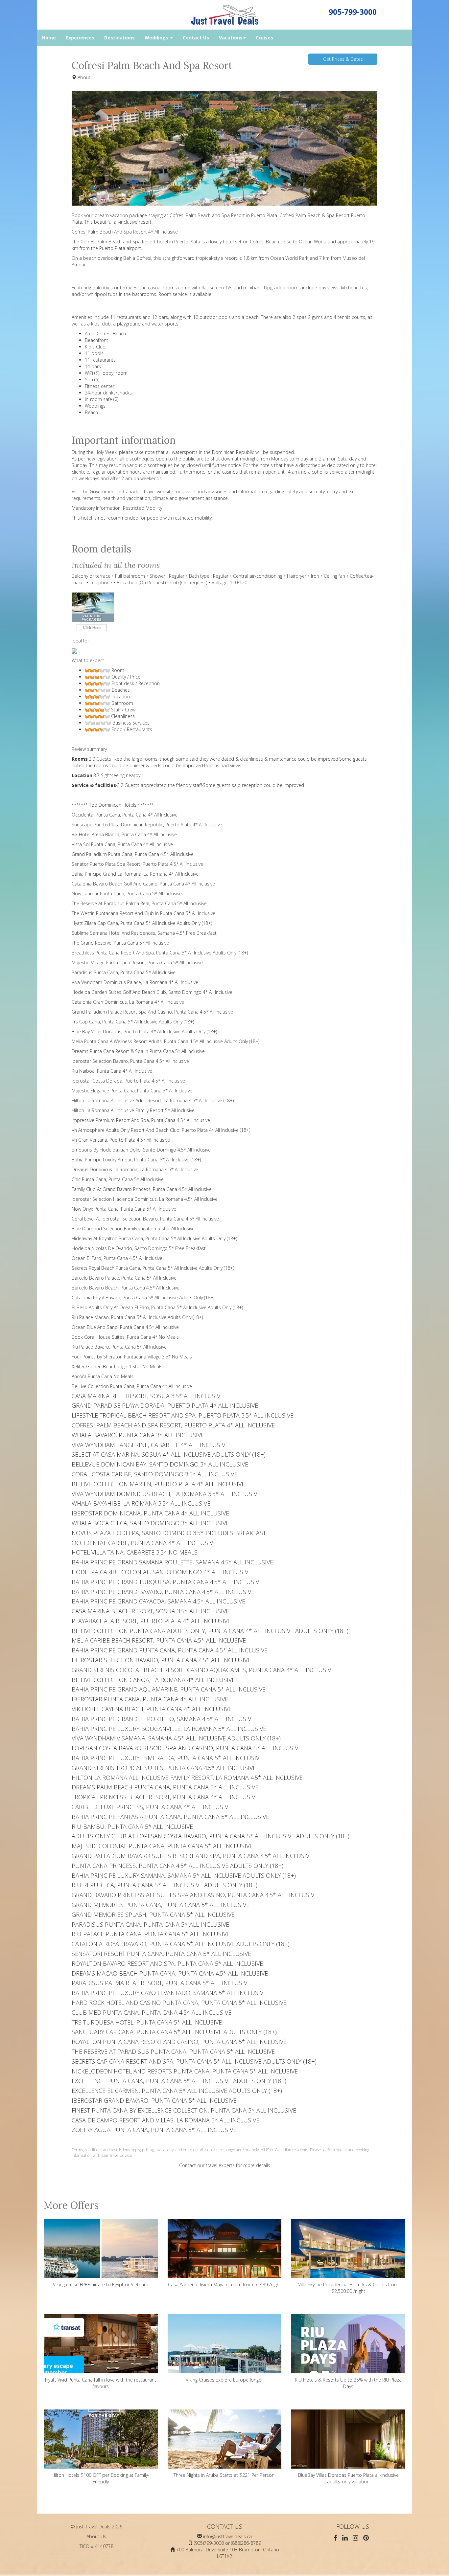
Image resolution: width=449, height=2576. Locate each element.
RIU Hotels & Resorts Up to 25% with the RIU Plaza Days (348, 2383)
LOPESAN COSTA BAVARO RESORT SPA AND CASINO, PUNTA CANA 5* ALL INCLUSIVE (187, 1748)
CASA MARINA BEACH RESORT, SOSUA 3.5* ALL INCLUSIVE (150, 1611)
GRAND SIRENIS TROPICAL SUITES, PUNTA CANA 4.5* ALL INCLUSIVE (164, 1768)
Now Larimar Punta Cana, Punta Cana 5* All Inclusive (127, 894)
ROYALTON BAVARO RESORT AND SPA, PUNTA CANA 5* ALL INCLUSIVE (167, 1963)
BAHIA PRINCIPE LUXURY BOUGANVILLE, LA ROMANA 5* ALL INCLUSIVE (169, 1729)
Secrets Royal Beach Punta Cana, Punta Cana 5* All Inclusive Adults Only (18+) (153, 1268)
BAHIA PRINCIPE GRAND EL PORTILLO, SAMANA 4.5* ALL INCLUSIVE (163, 1719)
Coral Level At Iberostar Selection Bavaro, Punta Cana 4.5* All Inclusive (145, 1219)
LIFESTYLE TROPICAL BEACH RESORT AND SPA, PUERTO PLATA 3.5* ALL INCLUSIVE (183, 1415)
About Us (96, 2536)
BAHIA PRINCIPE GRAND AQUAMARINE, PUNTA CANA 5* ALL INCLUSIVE (169, 1689)
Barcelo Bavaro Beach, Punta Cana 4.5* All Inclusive (126, 1288)
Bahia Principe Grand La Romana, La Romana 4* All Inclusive (135, 874)
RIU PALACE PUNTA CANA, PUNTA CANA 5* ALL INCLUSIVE (151, 1934)
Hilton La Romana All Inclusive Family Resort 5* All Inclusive (133, 1110)
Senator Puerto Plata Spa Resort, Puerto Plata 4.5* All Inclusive (137, 864)
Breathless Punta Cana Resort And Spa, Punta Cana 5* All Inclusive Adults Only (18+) (160, 953)
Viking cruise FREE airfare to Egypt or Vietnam (101, 2285)
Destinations (119, 38)
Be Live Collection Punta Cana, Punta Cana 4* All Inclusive (132, 1386)
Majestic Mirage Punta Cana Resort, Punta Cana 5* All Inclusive (137, 963)
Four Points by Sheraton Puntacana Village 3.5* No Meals (132, 1357)
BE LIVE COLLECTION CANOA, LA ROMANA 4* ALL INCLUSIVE (153, 1680)
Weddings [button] (157, 38)
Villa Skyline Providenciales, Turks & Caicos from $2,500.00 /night (348, 2288)
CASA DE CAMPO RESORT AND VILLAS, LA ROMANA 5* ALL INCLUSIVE (165, 2120)
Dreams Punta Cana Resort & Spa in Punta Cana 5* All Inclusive (138, 1051)
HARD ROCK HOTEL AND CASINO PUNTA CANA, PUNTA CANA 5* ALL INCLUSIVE (179, 2003)
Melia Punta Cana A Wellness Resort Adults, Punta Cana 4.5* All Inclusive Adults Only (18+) (165, 1041)
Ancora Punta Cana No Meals (103, 1376)
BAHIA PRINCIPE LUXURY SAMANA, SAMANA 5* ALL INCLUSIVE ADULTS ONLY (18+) (184, 1875)
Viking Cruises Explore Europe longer (224, 2380)
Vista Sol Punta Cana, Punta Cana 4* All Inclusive (122, 844)
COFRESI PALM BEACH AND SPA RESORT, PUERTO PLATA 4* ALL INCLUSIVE (173, 1425)
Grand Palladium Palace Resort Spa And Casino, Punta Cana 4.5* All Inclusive (152, 1012)
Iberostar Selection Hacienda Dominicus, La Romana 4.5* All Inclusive (145, 1199)
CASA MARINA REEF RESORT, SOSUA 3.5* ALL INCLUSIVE (148, 1396)
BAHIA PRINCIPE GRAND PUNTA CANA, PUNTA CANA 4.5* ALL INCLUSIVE (170, 1650)
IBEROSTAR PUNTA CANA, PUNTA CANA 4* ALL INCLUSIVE (150, 1699)
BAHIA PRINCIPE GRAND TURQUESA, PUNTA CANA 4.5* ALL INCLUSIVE (167, 1582)
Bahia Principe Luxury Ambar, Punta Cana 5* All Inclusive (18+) (136, 1160)
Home (49, 38)
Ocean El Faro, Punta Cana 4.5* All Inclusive (117, 1258)
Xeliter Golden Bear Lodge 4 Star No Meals (117, 1366)
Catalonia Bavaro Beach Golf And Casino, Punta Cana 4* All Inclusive (143, 884)
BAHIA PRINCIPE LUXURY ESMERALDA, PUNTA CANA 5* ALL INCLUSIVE (167, 1758)
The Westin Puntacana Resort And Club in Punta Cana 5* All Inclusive (143, 913)
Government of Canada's (116, 492)
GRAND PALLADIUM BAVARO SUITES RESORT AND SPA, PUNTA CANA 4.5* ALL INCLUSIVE (192, 1856)
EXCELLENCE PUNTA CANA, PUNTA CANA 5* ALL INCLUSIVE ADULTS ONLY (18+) (179, 2081)
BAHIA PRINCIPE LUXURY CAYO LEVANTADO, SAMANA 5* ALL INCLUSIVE (169, 1993)
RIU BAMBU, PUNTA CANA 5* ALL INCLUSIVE (132, 1826)
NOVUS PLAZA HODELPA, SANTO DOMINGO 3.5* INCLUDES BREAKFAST (169, 1533)
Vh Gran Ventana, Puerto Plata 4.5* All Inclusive (121, 1140)
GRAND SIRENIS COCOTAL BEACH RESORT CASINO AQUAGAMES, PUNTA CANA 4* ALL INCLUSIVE (203, 1670)
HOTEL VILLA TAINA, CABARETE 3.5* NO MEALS (135, 1552)
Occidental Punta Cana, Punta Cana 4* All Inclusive (125, 815)
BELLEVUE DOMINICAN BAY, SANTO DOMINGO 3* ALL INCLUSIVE (160, 1464)
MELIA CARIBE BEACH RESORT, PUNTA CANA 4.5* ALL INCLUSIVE (159, 1640)
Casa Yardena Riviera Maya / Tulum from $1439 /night (225, 2285)
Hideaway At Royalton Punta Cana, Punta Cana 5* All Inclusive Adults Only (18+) (154, 1238)
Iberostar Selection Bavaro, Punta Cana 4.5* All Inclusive (130, 1061)
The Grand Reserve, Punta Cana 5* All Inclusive (120, 943)
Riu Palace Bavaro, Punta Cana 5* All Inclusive (119, 1347)
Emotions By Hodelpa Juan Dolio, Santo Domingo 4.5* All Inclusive (141, 1150)
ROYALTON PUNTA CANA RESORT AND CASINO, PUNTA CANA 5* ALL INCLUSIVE (179, 2042)
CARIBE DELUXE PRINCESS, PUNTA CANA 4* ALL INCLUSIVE (152, 1807)
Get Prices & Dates (343, 59)
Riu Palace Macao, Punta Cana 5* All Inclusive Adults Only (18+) (137, 1317)
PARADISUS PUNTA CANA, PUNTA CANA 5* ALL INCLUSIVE (150, 1924)
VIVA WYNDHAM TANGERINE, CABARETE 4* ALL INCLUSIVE (150, 1445)
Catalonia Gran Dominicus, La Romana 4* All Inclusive (128, 1002)
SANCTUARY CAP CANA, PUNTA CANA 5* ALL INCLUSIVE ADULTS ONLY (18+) (174, 2032)
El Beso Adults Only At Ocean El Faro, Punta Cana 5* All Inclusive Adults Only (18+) (157, 1307)
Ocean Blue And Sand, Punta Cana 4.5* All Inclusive (125, 1327)
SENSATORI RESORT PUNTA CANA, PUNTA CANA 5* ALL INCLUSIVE (161, 1954)
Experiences (80, 38)
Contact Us (196, 38)
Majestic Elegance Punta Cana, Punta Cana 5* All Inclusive (132, 1091)
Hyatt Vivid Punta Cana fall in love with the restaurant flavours (101, 2383)
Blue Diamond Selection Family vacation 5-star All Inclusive (133, 1229)
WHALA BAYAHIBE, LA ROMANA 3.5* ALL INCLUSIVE (141, 1503)
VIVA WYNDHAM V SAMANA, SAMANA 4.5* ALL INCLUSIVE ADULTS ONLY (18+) (176, 1738)
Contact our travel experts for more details (225, 2165)
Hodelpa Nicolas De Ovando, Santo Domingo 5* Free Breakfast (139, 1248)
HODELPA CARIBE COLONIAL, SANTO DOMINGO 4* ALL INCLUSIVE (162, 1572)
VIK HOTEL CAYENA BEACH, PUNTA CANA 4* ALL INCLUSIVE (152, 1709)
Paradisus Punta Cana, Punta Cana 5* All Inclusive (124, 972)
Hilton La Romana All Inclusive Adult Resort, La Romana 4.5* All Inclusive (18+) (153, 1100)
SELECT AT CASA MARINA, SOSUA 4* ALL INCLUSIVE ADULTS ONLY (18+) (169, 1454)
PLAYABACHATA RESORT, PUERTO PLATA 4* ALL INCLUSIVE (151, 1621)
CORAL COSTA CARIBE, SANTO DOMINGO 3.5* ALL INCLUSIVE (154, 1474)
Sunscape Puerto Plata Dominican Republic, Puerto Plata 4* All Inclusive (147, 825)
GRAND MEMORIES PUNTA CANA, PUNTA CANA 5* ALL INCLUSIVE (161, 1905)
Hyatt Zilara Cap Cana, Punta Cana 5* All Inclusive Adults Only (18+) (142, 923)
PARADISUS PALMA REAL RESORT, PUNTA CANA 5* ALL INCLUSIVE (161, 1983)
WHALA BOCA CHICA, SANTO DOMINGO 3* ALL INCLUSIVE (150, 1523)
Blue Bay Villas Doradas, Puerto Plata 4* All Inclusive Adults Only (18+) (144, 1031)
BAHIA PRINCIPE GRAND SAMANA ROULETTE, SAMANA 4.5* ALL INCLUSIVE (172, 1562)
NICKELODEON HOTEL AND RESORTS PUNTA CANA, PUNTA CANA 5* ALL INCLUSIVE (185, 2071)
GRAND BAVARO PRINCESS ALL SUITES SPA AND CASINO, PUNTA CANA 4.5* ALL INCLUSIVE (195, 1895)
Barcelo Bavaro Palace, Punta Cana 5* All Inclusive (124, 1278)
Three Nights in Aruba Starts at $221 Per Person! (225, 2475)
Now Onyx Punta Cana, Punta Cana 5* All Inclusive (124, 1209)
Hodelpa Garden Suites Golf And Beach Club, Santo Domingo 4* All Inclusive (152, 992)
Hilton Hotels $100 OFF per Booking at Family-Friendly (101, 2478)
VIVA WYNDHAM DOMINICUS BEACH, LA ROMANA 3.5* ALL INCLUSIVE (166, 1494)
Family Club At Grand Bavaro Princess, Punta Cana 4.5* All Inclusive (142, 1189)
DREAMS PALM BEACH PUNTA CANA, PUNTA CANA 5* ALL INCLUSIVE (165, 1787)
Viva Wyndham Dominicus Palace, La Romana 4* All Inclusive (135, 982)
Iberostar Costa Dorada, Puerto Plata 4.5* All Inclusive (128, 1081)
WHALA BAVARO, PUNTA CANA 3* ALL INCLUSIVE (138, 1435)
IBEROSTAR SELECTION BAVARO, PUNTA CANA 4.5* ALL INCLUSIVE (161, 1660)
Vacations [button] (231, 38)
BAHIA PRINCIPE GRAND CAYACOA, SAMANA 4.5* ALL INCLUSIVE (158, 1601)
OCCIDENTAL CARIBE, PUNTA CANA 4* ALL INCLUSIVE (144, 1543)
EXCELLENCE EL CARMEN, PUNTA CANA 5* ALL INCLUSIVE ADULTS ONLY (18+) (177, 2091)
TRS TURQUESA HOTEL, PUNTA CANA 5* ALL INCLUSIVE (147, 2022)
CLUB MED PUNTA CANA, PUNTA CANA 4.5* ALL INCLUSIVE (152, 2012)
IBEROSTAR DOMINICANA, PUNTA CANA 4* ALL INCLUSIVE (150, 1513)
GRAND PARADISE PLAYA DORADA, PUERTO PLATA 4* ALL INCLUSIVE (165, 1405)
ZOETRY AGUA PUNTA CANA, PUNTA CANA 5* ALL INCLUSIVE (154, 2130)
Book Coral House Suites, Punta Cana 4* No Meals (125, 1337)
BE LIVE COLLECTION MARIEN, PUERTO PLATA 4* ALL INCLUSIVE (158, 1484)
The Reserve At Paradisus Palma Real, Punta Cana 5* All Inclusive (139, 903)
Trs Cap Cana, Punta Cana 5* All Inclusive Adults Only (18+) (133, 1022)
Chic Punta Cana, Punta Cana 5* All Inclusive (118, 1179)
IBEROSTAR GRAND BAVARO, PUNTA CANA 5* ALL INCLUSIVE (154, 2100)
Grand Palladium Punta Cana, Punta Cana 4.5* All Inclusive (133, 854)
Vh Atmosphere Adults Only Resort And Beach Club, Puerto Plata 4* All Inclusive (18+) (161, 1130)
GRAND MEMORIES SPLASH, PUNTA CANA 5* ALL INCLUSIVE (153, 1915)
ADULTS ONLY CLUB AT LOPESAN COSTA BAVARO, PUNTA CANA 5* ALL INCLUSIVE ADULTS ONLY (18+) (211, 1836)
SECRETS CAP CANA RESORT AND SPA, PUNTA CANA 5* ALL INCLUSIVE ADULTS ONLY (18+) (194, 2061)
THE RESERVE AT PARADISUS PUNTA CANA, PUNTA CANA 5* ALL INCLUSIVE (173, 2051)
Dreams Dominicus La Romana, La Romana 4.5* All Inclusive (135, 1169)
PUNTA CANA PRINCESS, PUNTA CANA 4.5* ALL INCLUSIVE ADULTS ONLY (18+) (177, 1866)
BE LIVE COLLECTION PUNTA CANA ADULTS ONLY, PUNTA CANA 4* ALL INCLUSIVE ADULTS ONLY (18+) (210, 1631)
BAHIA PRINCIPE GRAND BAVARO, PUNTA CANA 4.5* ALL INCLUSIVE (163, 1592)
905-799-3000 (353, 12)
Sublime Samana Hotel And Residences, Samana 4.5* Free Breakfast (144, 933)
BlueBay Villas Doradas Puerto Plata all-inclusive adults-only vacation (348, 2478)
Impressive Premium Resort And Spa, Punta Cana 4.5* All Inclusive (141, 1120)
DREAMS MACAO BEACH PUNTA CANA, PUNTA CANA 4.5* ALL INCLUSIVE (170, 1973)
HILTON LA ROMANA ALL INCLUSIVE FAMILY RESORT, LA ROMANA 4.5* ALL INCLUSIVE (187, 1778)
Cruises (264, 38)
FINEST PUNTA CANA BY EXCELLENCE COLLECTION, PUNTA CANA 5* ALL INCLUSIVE (184, 2110)
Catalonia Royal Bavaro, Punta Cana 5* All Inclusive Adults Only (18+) (143, 1298)
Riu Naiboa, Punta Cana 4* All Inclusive (112, 1071)
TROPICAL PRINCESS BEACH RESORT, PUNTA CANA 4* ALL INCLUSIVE (165, 1797)
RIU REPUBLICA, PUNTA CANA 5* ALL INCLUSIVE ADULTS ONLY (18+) (165, 1885)
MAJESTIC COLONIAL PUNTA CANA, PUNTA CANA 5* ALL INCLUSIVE (162, 1846)
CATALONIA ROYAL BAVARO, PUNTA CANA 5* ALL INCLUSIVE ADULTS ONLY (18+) (181, 1944)
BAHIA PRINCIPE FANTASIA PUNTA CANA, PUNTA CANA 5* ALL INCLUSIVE (170, 1817)
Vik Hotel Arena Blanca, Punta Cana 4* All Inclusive (124, 834)
